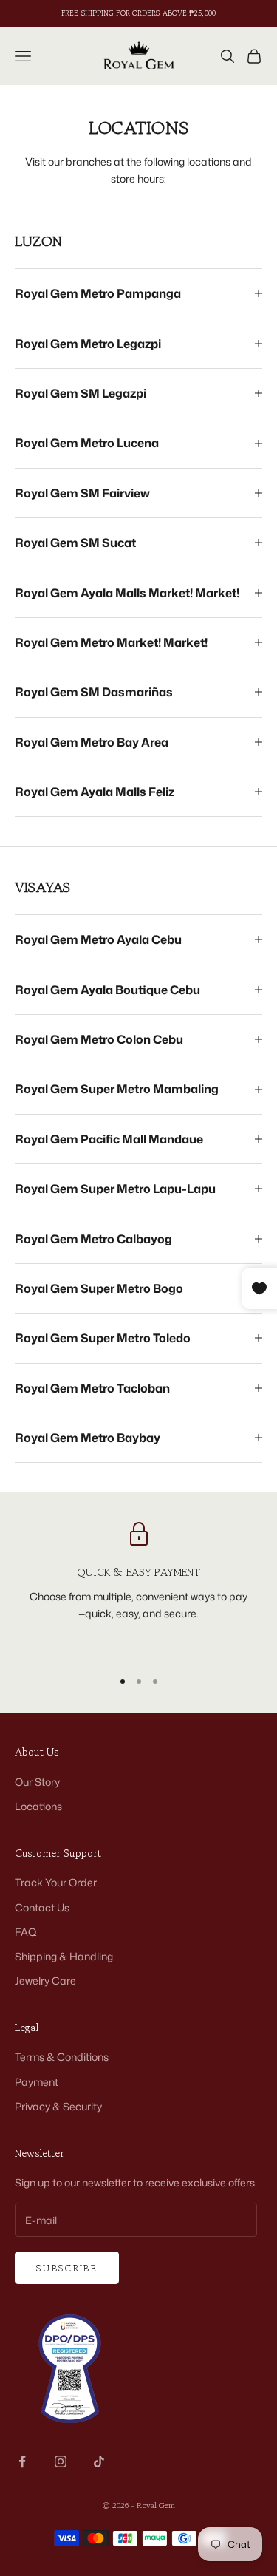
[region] (138, 1589)
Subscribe (67, 2268)
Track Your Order (56, 1882)
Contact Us (42, 1907)
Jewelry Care (45, 1981)
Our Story (37, 1782)
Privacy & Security (58, 2106)
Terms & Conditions (62, 2057)
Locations (38, 1806)
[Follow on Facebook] (22, 2461)
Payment (37, 2082)
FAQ (26, 1932)
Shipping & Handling (64, 1956)
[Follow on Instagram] (61, 2461)
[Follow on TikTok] (99, 2461)
